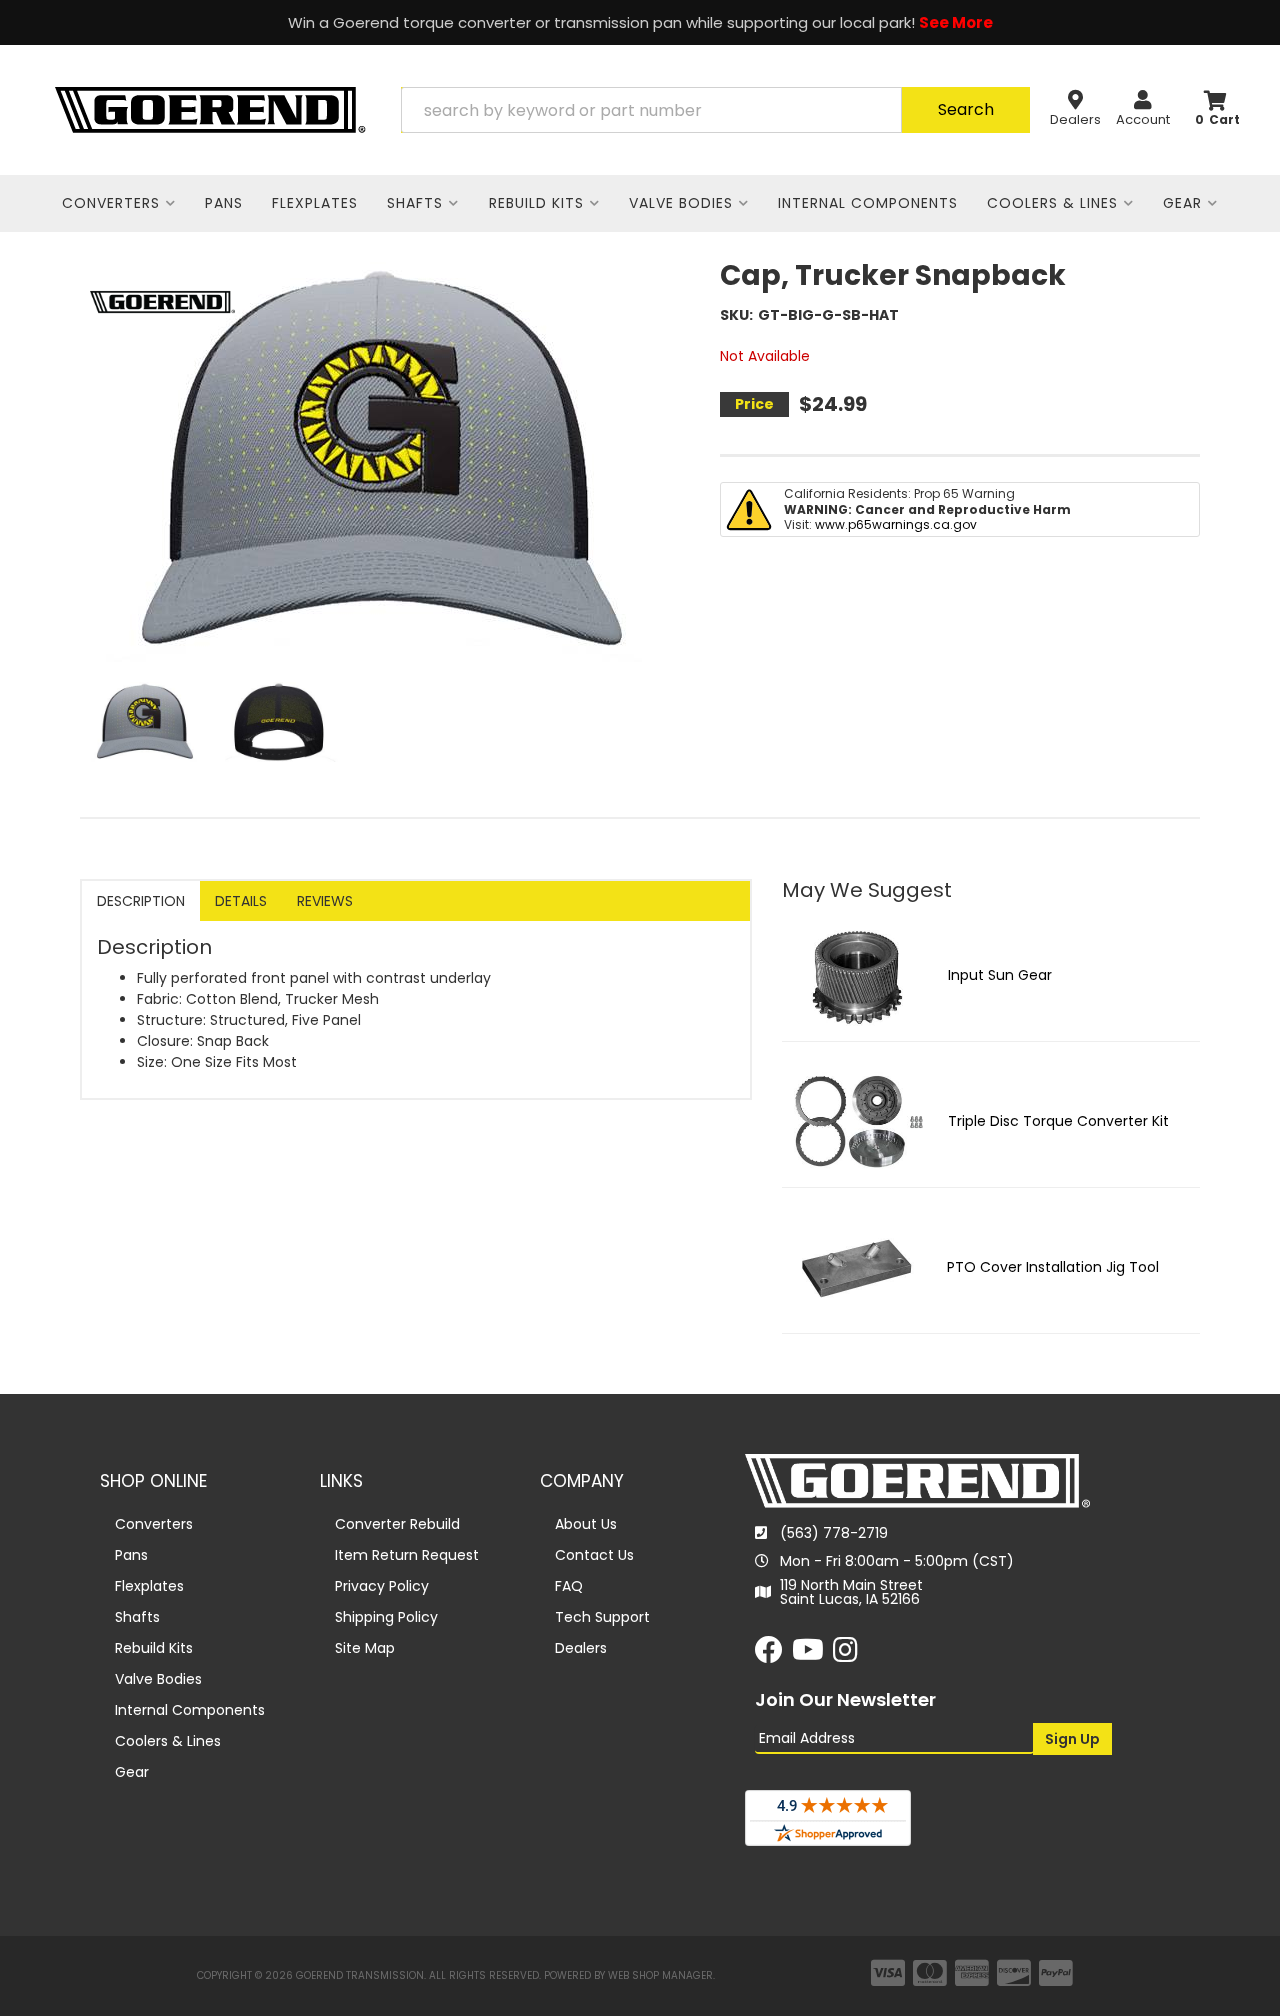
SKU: (736, 315)
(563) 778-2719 (834, 1533)
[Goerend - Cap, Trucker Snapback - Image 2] (279, 722)
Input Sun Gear (1000, 975)
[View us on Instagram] (845, 1655)
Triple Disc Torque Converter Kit (1058, 1121)
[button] (715, 110)
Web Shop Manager (660, 1975)
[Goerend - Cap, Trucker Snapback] (162, 301)
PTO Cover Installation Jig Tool (1053, 1267)
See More (956, 22)
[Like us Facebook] (769, 1655)
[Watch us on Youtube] (808, 1655)
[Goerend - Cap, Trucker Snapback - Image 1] (145, 722)
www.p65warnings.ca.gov (896, 524)
